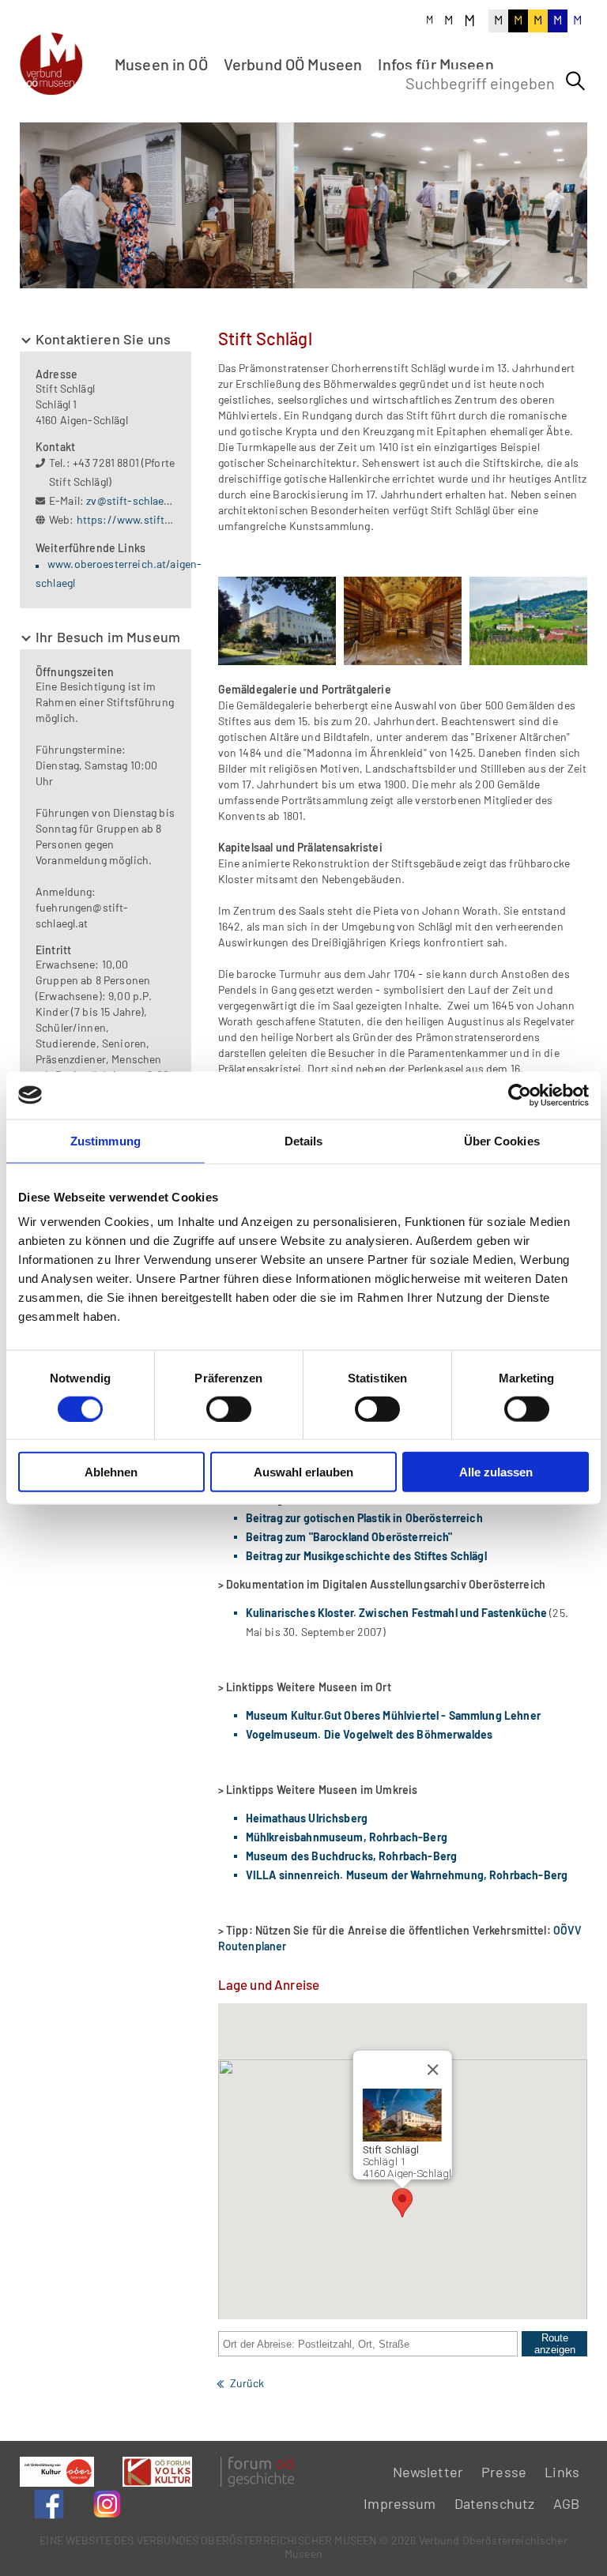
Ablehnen (111, 1472)
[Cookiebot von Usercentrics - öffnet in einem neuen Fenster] (520, 1095)
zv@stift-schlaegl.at (136, 500)
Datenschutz (495, 2503)
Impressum (400, 2503)
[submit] (575, 81)
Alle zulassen (496, 1472)
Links (562, 2472)
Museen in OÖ (161, 64)
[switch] (229, 1408)
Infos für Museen (435, 64)
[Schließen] (433, 2070)
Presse (504, 2472)
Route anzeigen (555, 2344)
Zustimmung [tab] (106, 1140)
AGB (566, 2503)
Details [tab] (304, 1140)
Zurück (247, 2383)
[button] (402, 2203)
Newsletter (428, 2472)
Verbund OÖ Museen (293, 64)
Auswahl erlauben (303, 1472)
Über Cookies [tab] (502, 1140)
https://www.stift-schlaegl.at (149, 519)
